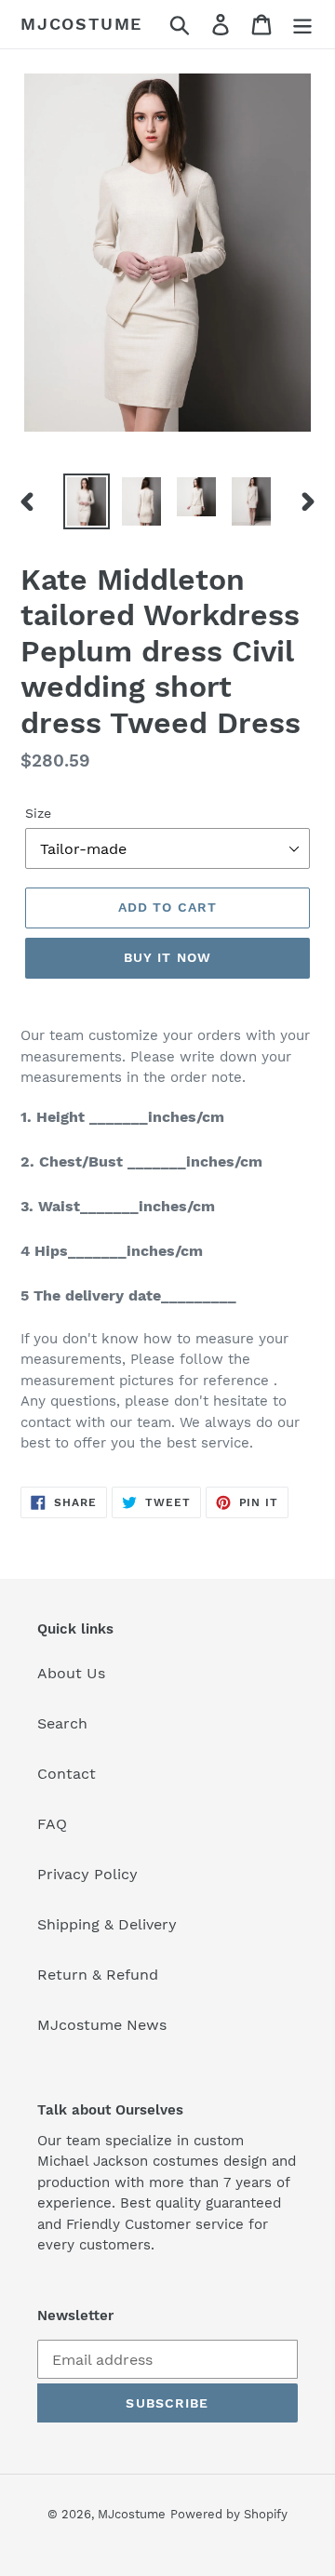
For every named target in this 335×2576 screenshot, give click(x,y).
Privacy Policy (87, 1874)
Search (62, 1723)
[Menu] (302, 25)
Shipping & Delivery (107, 1924)
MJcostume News (102, 2025)
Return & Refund (98, 1975)
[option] (86, 502)
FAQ (52, 1824)
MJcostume (81, 24)
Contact (67, 1774)
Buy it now (167, 957)
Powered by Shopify (229, 2514)
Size (38, 813)
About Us (71, 1673)
